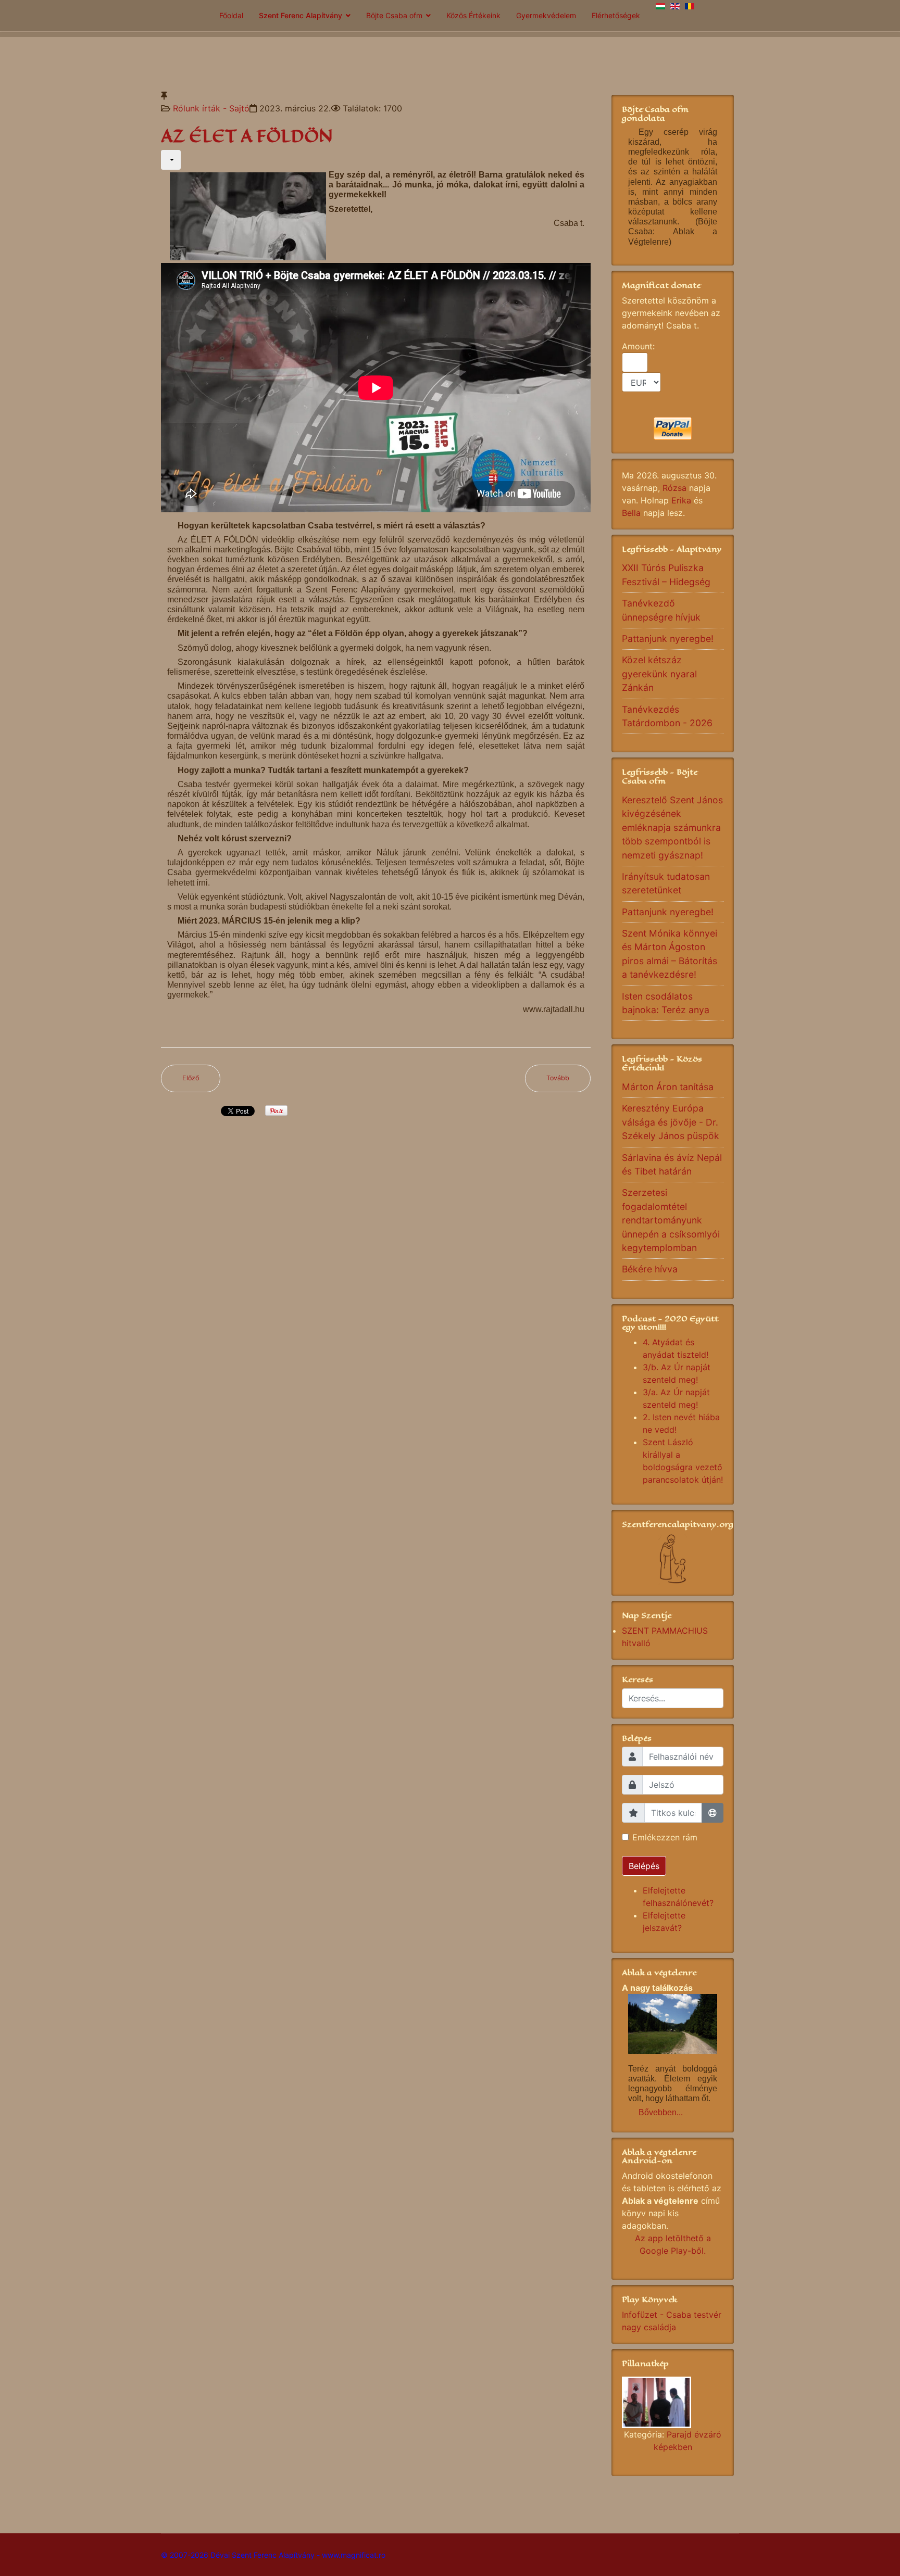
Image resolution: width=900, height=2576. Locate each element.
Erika (681, 500)
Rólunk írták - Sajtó (211, 108)
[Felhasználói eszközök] (171, 160)
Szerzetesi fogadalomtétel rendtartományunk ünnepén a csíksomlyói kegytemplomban (671, 1220)
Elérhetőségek (616, 15)
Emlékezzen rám (665, 1837)
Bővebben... (661, 2112)
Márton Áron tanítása (668, 1087)
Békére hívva (650, 1269)
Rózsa (674, 488)
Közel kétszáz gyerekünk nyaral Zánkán (659, 674)
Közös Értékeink (473, 15)
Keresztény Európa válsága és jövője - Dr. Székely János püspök (671, 1122)
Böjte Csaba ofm (394, 15)
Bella (631, 513)
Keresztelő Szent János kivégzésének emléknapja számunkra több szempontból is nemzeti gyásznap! (672, 828)
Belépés (644, 1866)
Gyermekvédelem (546, 15)
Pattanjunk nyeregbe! (668, 639)
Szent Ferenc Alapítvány (301, 15)
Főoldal (231, 15)
